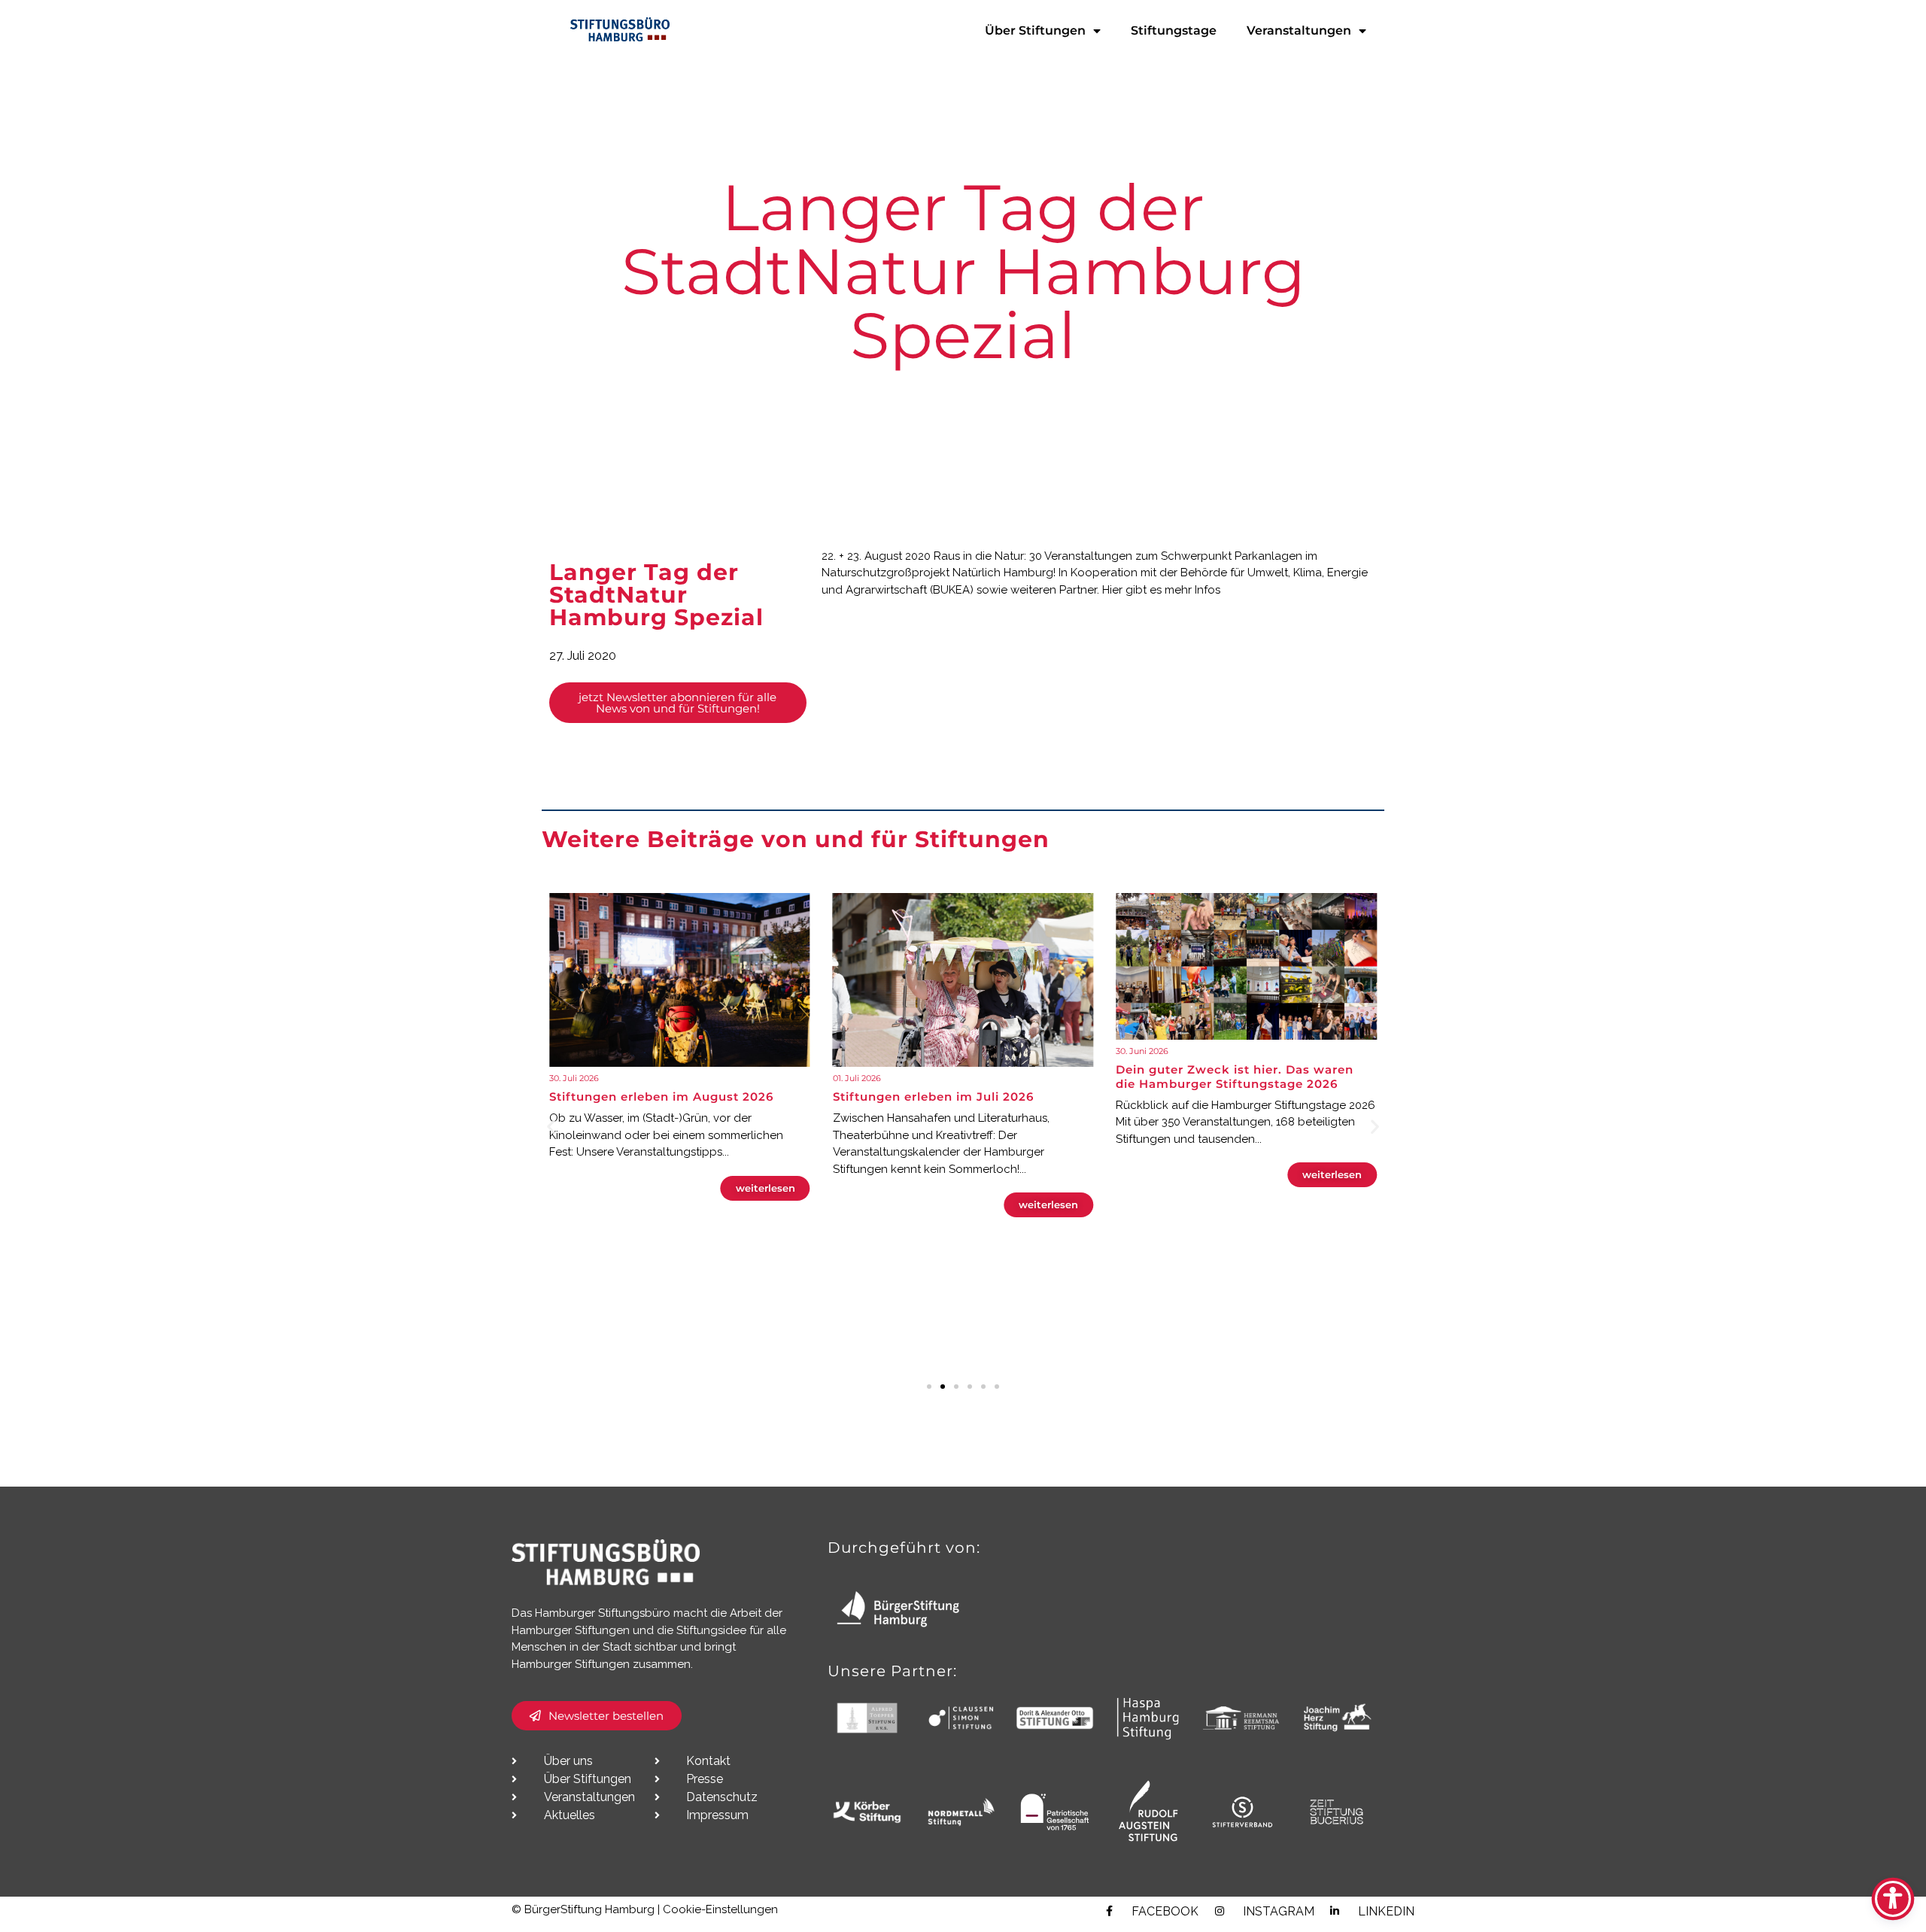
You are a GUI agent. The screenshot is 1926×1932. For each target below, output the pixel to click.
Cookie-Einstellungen (720, 1909)
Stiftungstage (1174, 30)
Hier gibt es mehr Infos (1161, 590)
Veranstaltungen (1299, 30)
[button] (551, 1126)
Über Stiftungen (1035, 30)
